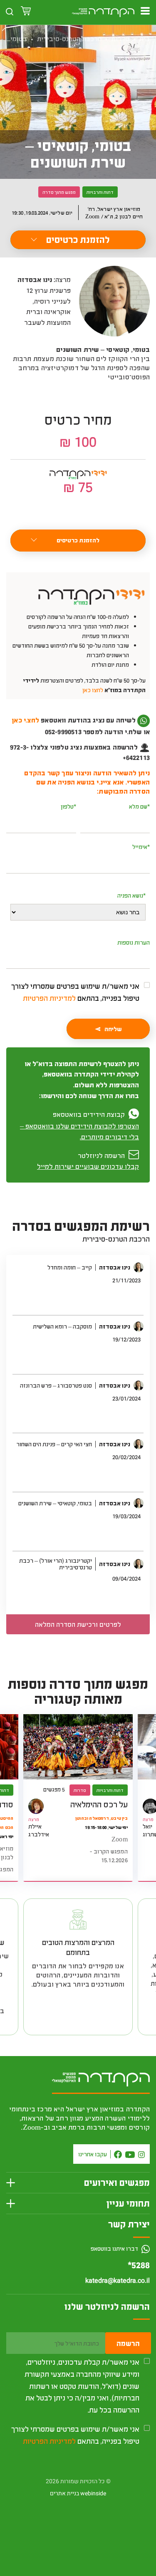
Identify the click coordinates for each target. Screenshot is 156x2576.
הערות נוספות (134, 942)
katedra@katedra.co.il (118, 2281)
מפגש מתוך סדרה (59, 192)
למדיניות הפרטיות (49, 998)
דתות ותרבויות (100, 192)
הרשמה (128, 2343)
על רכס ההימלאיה (99, 1804)
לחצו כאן (93, 690)
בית (145, 38)
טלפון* (68, 806)
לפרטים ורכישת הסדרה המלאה (78, 1624)
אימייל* (141, 847)
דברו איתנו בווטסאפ (115, 2248)
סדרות (120, 38)
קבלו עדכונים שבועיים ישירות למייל (88, 1166)
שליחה (113, 1029)
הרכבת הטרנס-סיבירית (69, 38)
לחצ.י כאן (25, 720)
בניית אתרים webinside (78, 2493)
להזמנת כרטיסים (78, 239)
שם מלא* (139, 806)
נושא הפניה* (131, 895)
